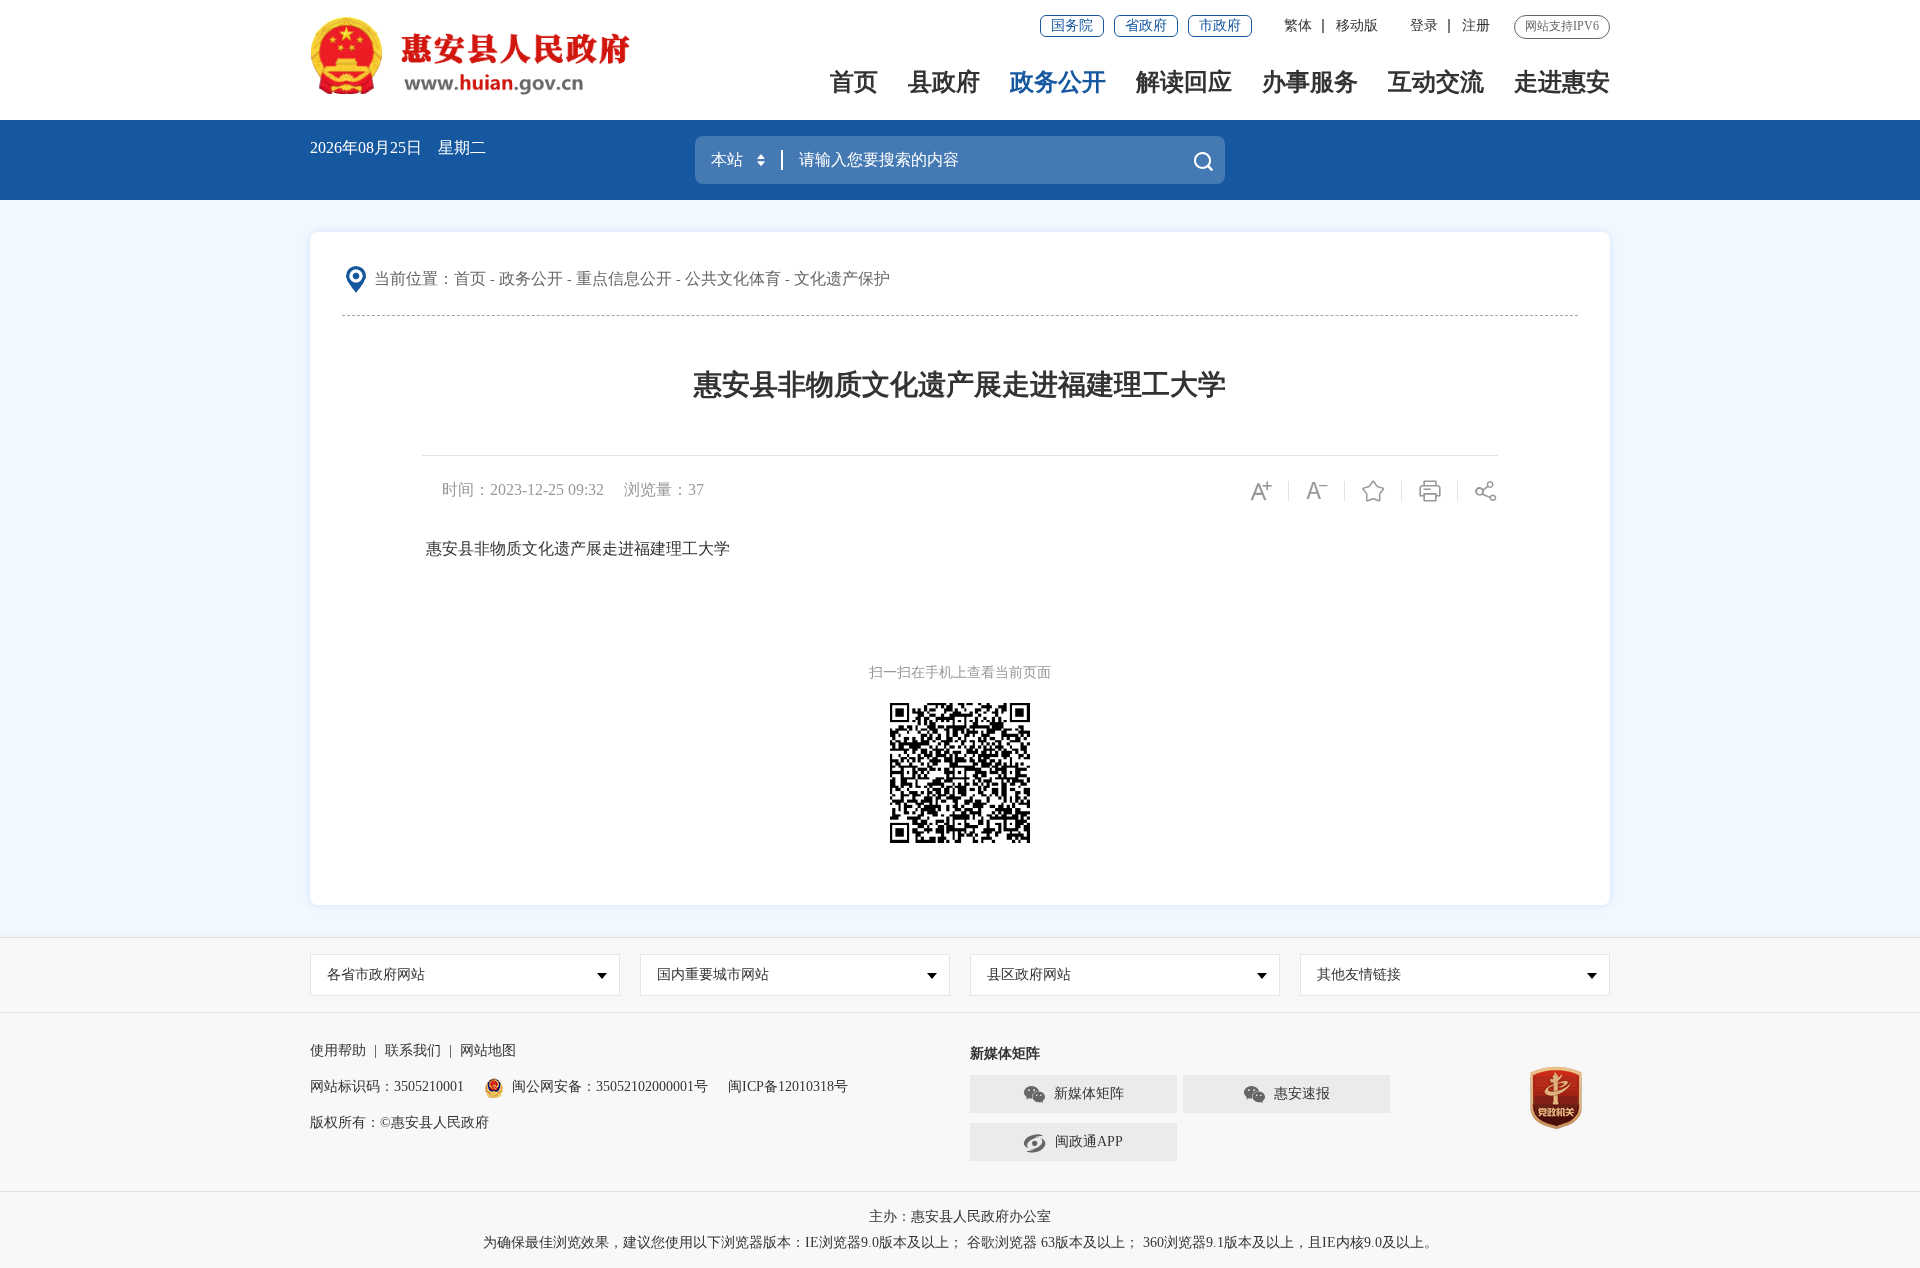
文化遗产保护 (842, 278)
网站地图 (488, 1050)
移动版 (1357, 25)
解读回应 (1184, 82)
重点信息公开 (624, 278)
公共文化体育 (733, 278)
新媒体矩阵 (1089, 1093)
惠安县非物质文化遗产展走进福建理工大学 (578, 548)
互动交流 (1436, 82)
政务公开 (1058, 82)
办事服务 (1310, 82)
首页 (854, 82)
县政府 (944, 82)
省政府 (1146, 25)
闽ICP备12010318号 (788, 1086)
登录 (1424, 25)
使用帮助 (338, 1050)
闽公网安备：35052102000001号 (610, 1086)
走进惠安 (1562, 82)
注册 (1476, 25)
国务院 (1072, 25)
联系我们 (413, 1050)
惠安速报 (1302, 1093)
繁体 (1298, 25)
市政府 (1220, 25)
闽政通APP (1089, 1141)
